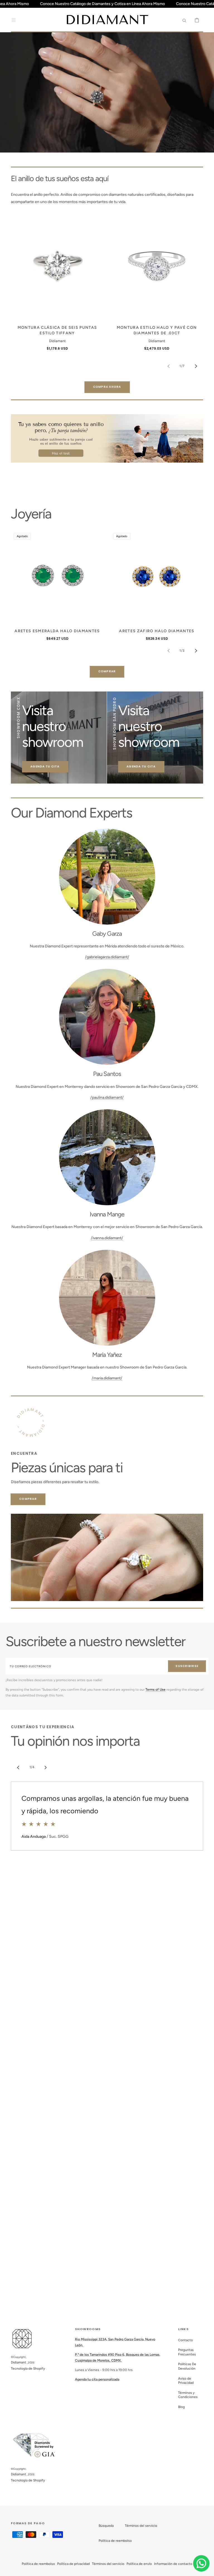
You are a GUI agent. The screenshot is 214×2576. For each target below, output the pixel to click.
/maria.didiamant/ (107, 1378)
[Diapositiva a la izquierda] (169, 366)
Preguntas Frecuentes (187, 2352)
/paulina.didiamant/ (107, 1097)
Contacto (185, 2340)
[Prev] (18, 1767)
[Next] (45, 1767)
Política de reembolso (115, 2541)
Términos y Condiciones (188, 2395)
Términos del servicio (141, 2526)
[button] (14, 20)
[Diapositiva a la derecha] (196, 366)
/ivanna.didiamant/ (107, 1238)
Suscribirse (187, 1666)
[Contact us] (201, 2563)
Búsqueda (106, 2526)
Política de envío (139, 2564)
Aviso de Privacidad (186, 2381)
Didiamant (19, 2362)
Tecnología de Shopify (28, 2368)
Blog (181, 2407)
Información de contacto (173, 2564)
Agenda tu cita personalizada (97, 2379)
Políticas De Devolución (187, 2366)
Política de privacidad (73, 2564)
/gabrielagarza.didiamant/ (107, 957)
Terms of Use (155, 1690)
